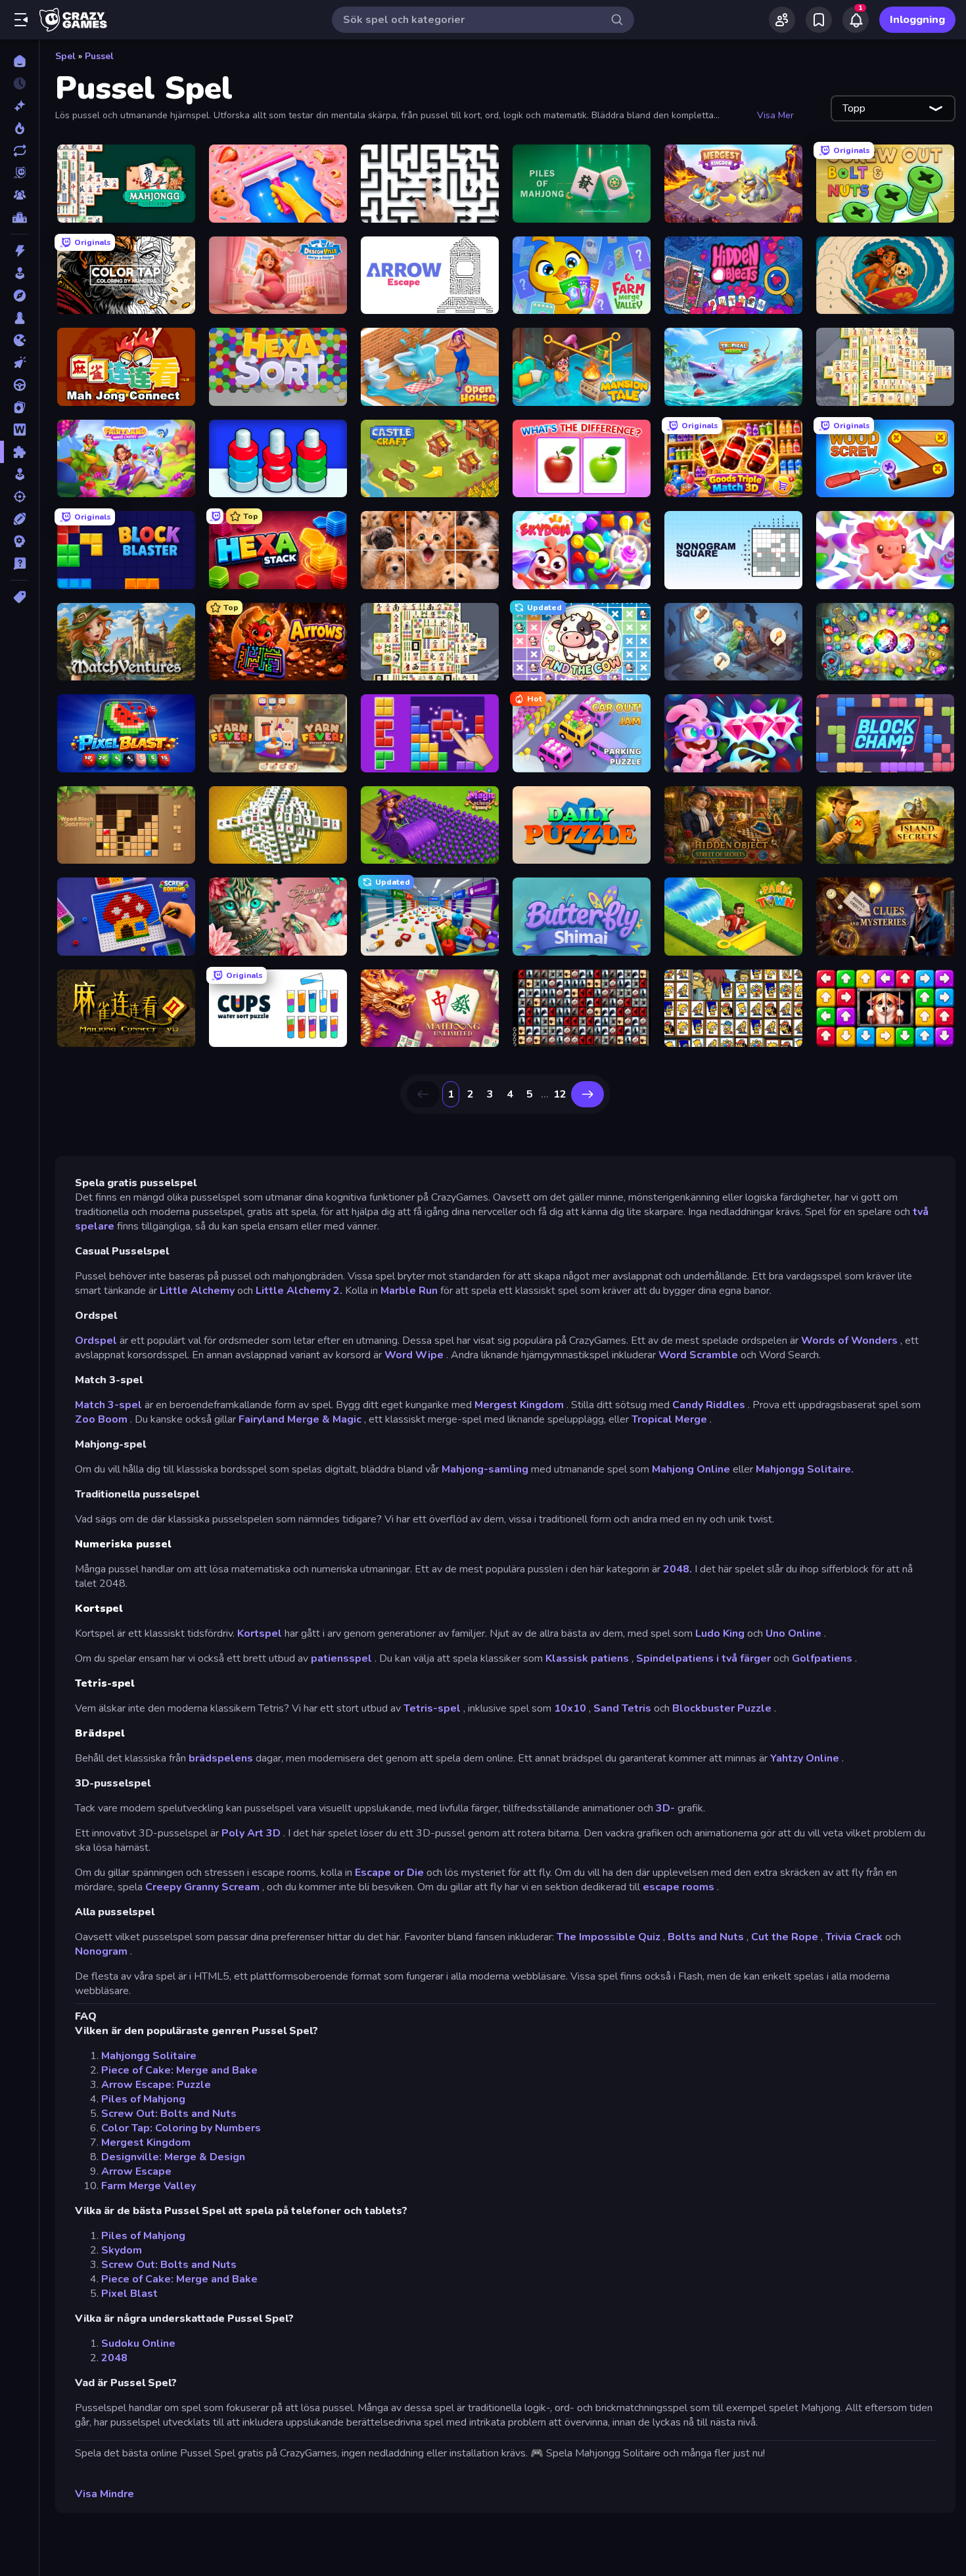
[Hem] (19, 61)
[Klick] (19, 363)
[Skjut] (19, 497)
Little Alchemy (197, 1291)
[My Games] (819, 20)
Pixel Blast (129, 2294)
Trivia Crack (854, 1937)
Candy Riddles (709, 1405)
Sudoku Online (138, 2343)
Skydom (122, 2250)
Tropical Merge (669, 1419)
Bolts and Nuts (706, 1937)
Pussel (99, 56)
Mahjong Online (691, 1469)
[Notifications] (856, 20)
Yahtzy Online (805, 1758)
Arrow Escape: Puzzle (156, 2085)
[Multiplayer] (19, 195)
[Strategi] (19, 541)
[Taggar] (19, 597)
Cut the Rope (785, 1937)
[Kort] (19, 407)
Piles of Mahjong (143, 2099)
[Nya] (19, 106)
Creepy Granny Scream (202, 1887)
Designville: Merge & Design (173, 2157)
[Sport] (19, 519)
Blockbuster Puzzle (722, 1708)
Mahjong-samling (485, 1469)
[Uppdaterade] (19, 150)
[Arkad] (19, 273)
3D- (665, 1808)
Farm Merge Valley (149, 2186)
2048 (114, 2358)
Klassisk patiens (587, 1658)
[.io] (19, 340)
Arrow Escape (136, 2171)
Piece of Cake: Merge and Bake (179, 2070)
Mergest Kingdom (519, 1405)
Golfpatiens (822, 1658)
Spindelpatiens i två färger (703, 1658)
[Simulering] (19, 474)
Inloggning (917, 20)
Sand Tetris (622, 1708)
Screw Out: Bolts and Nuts (169, 2114)
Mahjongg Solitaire (149, 2056)
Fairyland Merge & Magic (300, 1419)
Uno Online (793, 1633)
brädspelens (221, 1758)
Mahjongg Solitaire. (805, 1469)
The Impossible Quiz (609, 1937)
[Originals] (19, 173)
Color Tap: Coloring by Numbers (181, 2128)
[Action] (19, 251)
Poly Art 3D (251, 1833)
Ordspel (96, 1341)
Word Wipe (414, 1355)
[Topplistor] (19, 217)
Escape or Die (389, 1873)
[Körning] (19, 385)
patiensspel (341, 1658)
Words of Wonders (849, 1341)
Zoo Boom (101, 1419)
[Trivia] (19, 564)
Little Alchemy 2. (299, 1291)
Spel (65, 56)
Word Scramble (698, 1355)
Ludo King (720, 1633)
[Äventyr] (19, 296)
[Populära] (19, 128)
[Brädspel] (19, 318)
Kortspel (260, 1633)
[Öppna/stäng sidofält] (21, 20)
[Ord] (19, 430)
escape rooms (678, 1887)
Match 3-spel (108, 1405)
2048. (678, 1569)
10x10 (570, 1708)
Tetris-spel (432, 1708)
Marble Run (409, 1291)
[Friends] (782, 20)
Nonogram (101, 1951)
